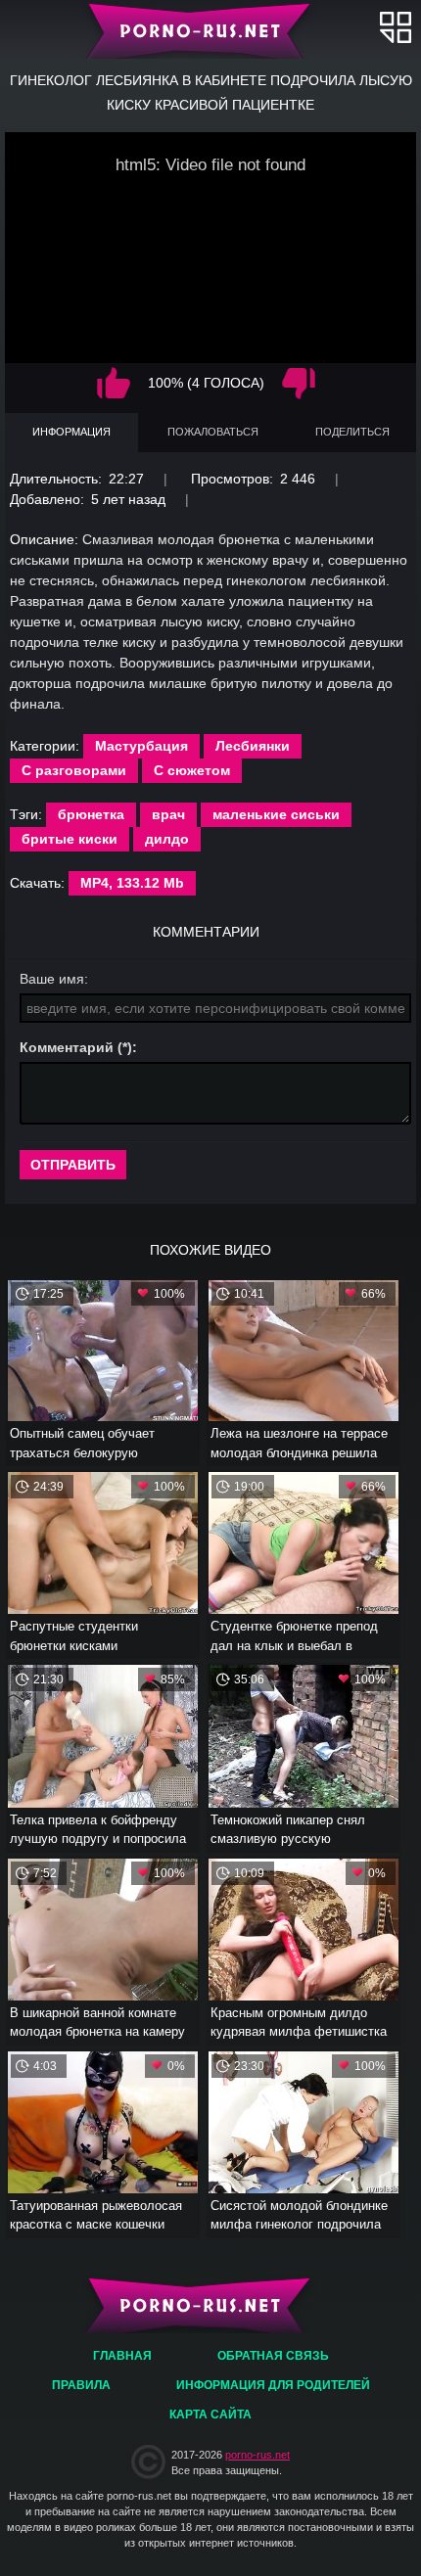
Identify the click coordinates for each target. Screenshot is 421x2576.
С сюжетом (192, 770)
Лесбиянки (253, 746)
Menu (396, 27)
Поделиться (352, 432)
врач (168, 814)
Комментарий (67, 1047)
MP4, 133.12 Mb (132, 883)
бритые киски (70, 839)
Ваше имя (52, 979)
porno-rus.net (257, 2455)
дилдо (167, 839)
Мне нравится (114, 383)
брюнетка (91, 814)
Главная (211, 29)
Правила (81, 2385)
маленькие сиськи (276, 814)
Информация (71, 432)
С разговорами (74, 770)
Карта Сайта (210, 2415)
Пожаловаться (213, 432)
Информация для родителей (273, 2385)
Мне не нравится (299, 383)
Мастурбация (141, 746)
